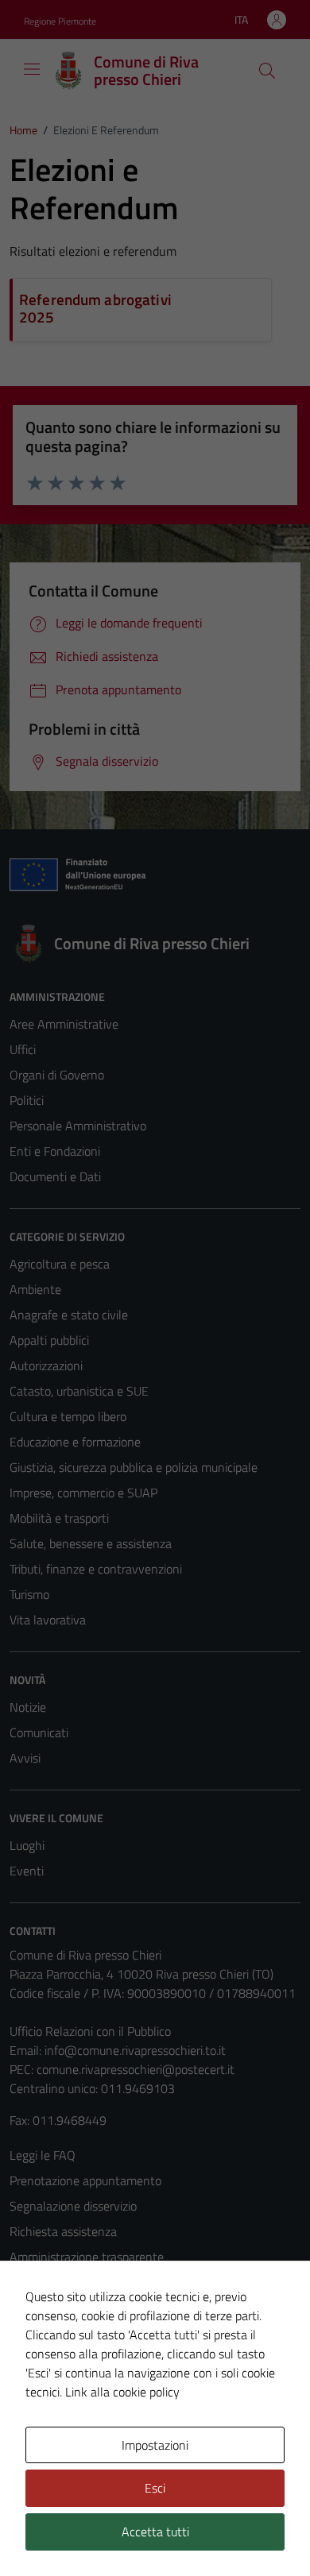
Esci (155, 2488)
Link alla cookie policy (122, 2392)
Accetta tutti (155, 2532)
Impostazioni (155, 2445)
